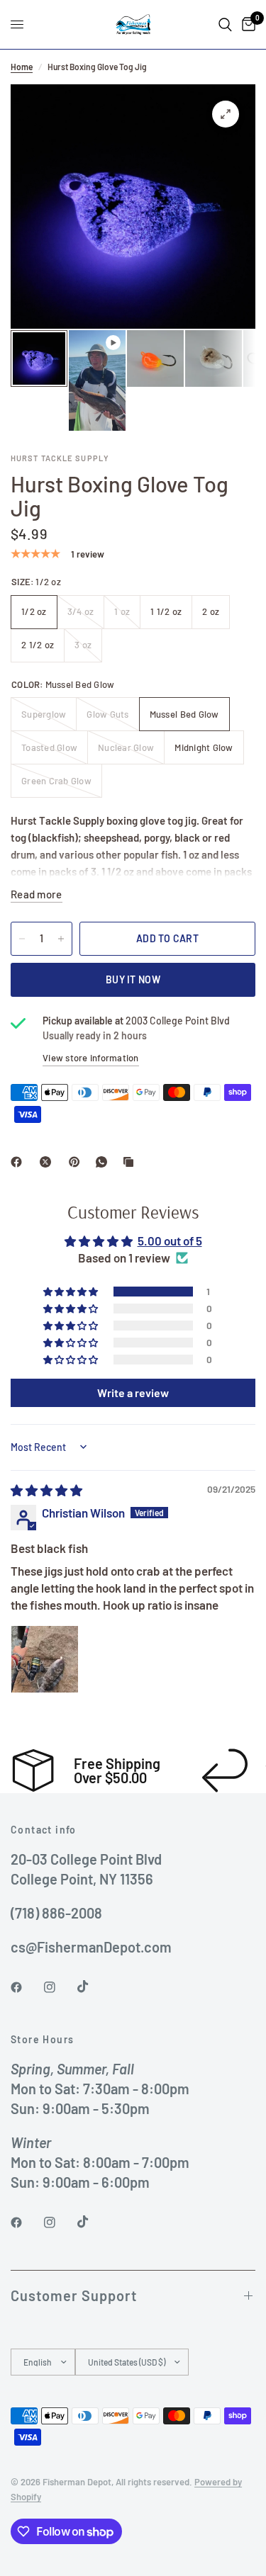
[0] (246, 24)
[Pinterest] (77, 1162)
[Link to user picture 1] (45, 1659)
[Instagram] (60, 1987)
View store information (91, 1058)
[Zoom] (226, 114)
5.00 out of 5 (170, 1241)
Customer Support (74, 2295)
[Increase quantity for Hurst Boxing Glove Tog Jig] (61, 939)
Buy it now (133, 979)
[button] (72, 1292)
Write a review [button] (133, 1392)
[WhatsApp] (104, 1162)
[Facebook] (19, 1162)
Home (22, 67)
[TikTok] (93, 1987)
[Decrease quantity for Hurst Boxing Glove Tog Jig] (22, 939)
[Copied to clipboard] (131, 1162)
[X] (48, 1162)
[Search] (225, 24)
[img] (46, 1490)
